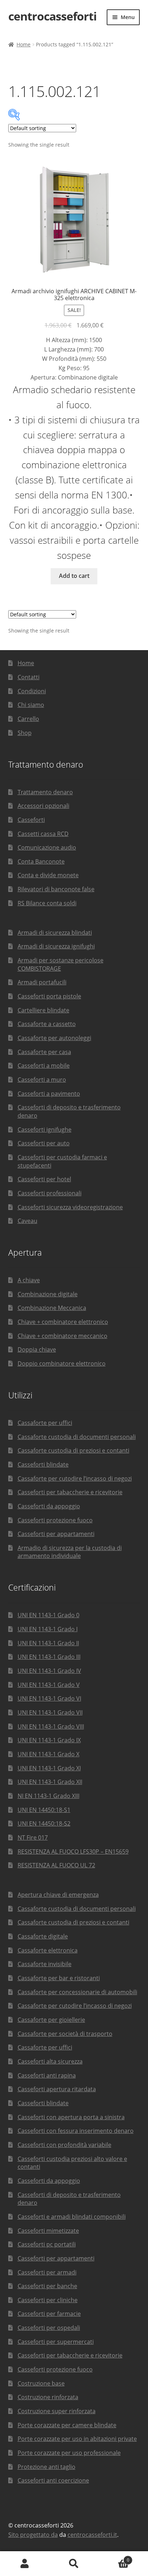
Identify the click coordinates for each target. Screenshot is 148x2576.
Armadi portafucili (42, 982)
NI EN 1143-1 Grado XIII (48, 1796)
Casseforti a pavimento (49, 1094)
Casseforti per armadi (47, 2272)
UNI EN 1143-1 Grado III (49, 1657)
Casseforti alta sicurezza (50, 2061)
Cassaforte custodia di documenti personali (77, 1437)
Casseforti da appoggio (49, 1506)
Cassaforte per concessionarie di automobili (77, 1992)
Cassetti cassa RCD (43, 834)
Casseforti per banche (47, 2286)
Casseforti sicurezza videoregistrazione (70, 1207)
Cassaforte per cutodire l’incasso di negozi (75, 1478)
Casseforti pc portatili (47, 2244)
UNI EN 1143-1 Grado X (48, 1754)
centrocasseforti (52, 16)
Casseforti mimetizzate (48, 2231)
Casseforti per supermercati (56, 2342)
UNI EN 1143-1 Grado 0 (48, 1615)
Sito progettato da (33, 2535)
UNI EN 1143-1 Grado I (48, 1629)
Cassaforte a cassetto (47, 1024)
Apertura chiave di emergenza (58, 1895)
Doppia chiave (37, 1349)
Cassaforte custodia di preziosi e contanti (73, 1450)
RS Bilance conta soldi (47, 903)
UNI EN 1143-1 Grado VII (50, 1712)
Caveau (27, 1221)
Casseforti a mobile (44, 1066)
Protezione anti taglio (47, 2467)
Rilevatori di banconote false (56, 889)
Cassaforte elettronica (48, 1950)
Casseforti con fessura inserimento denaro (76, 2131)
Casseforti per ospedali (49, 2328)
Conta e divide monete (48, 875)
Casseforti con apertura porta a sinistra (71, 2117)
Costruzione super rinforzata (57, 2411)
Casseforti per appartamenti (56, 1534)
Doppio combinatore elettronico (62, 1363)
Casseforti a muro (42, 1080)
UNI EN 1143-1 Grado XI (49, 1768)
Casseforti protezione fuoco (55, 1520)
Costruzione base (41, 2383)
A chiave (29, 1280)
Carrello (28, 719)
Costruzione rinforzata (48, 2397)
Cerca (74, 2564)
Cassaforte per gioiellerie (51, 2020)
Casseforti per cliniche (48, 2300)
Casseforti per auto (44, 1143)
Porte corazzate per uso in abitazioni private (77, 2439)
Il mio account (25, 2564)
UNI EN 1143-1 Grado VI (49, 1698)
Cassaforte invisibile (45, 1964)
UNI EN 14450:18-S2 (44, 1823)
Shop (25, 733)
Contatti (29, 677)
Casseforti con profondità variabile (64, 2145)
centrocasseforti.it (92, 2535)
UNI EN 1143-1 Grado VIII (51, 1726)
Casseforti (31, 820)
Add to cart (74, 576)
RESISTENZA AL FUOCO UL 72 (56, 1865)
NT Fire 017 (33, 1837)
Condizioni (32, 691)
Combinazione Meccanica (52, 1308)
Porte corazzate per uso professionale (69, 2453)
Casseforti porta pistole (49, 996)
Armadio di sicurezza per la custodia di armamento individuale (70, 1552)
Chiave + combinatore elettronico (63, 1322)
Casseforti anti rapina (47, 2075)
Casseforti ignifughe (45, 1130)
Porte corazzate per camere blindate (67, 2425)
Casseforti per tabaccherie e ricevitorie (70, 1492)
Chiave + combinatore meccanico (63, 1336)
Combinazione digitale (48, 1294)
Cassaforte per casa (44, 1052)
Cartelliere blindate (43, 1010)
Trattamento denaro (45, 792)
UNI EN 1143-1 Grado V (49, 1685)
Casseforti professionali (50, 1193)
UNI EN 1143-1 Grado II (48, 1643)
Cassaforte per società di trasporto (65, 2034)
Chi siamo (31, 705)
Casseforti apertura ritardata (57, 2089)
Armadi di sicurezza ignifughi (56, 946)
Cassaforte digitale (43, 1936)
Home (24, 44)
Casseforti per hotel (44, 1179)
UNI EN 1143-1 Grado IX (49, 1740)
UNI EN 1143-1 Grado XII (50, 1782)
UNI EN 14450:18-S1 (44, 1810)
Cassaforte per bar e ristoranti (59, 1978)
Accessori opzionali (43, 806)
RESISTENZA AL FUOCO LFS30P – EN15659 (73, 1851)
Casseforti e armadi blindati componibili (72, 2217)
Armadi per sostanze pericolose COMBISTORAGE (61, 964)
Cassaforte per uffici (45, 1423)
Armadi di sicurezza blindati (55, 933)
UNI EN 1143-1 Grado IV (49, 1671)
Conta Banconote (41, 861)
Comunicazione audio (47, 847)
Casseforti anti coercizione (53, 2480)
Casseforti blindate (43, 1464)
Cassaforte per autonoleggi (54, 1038)
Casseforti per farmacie (49, 2314)
